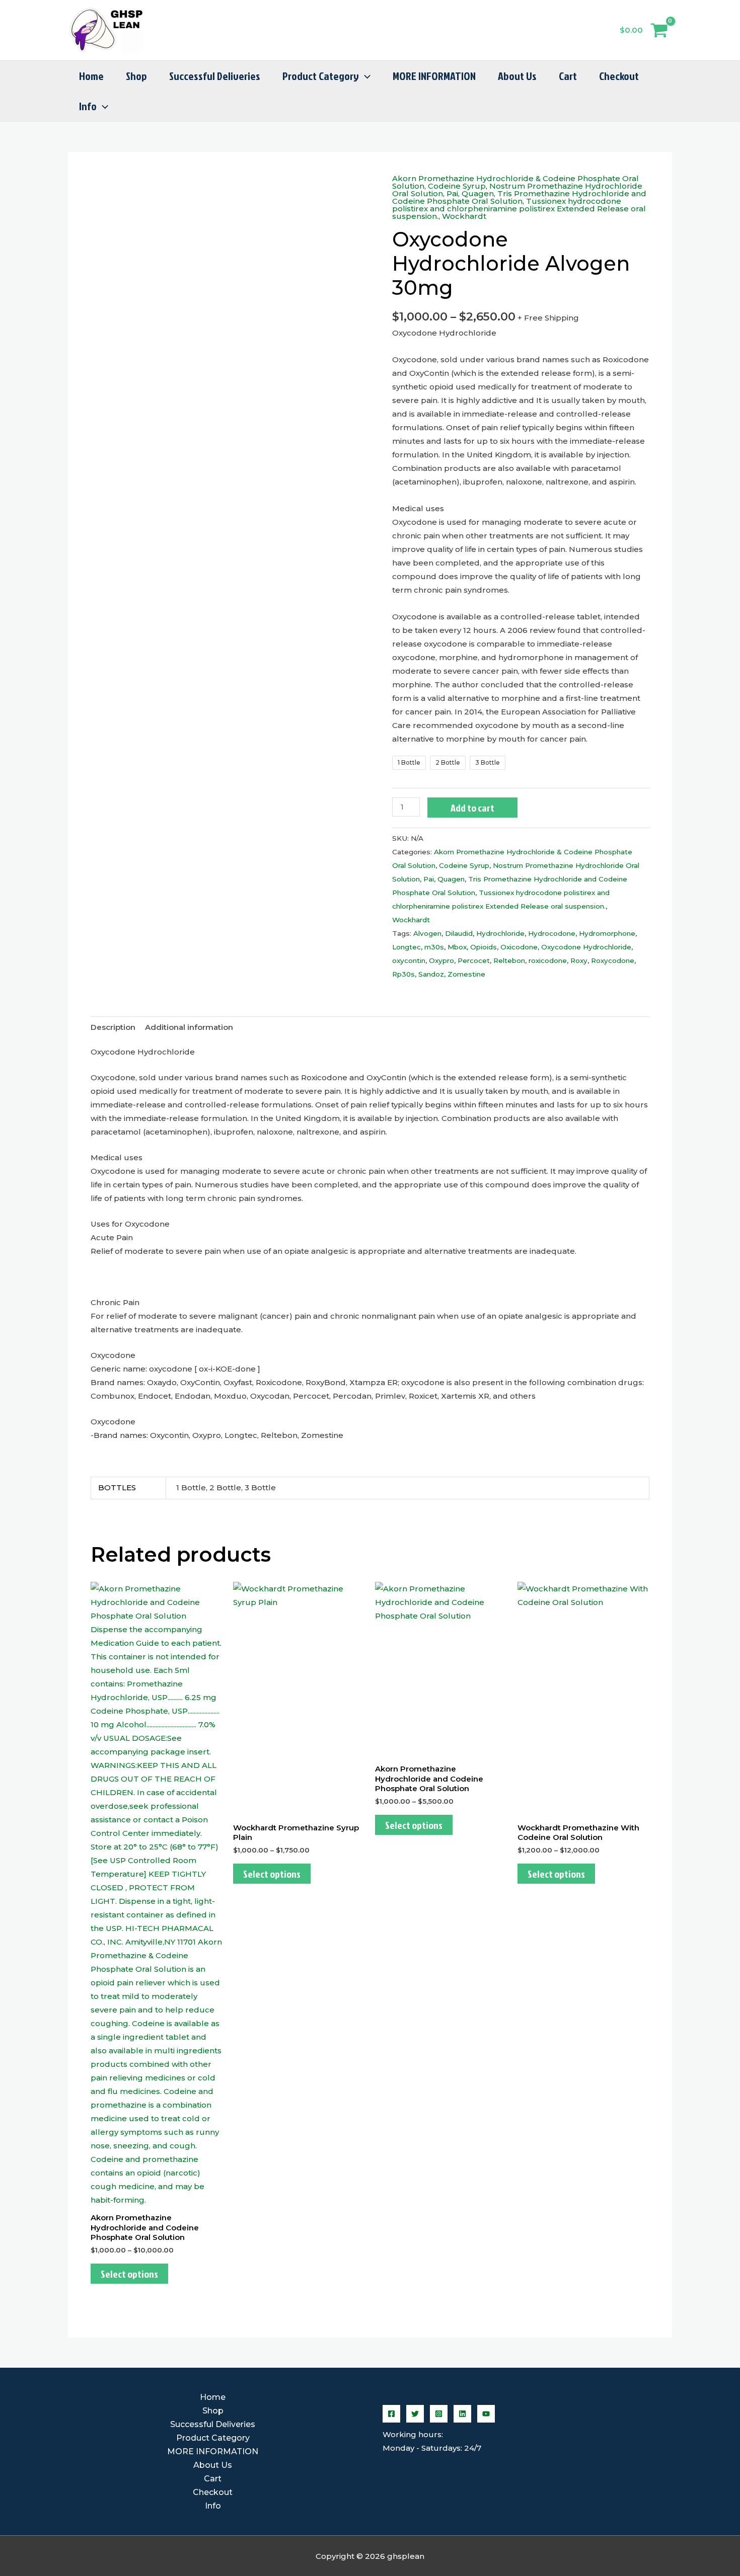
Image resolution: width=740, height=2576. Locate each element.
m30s (434, 947)
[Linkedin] (462, 2414)
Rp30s (403, 974)
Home (91, 76)
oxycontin (409, 960)
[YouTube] (486, 2414)
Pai (452, 193)
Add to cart (472, 808)
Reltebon (509, 960)
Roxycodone (613, 960)
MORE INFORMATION (434, 76)
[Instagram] (439, 2414)
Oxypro (441, 960)
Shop (136, 76)
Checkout (619, 76)
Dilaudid (459, 933)
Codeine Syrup (457, 186)
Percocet (474, 960)
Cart (568, 76)
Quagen (478, 193)
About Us (517, 76)
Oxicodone (519, 947)
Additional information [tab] (189, 1027)
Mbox (457, 947)
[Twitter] (415, 2414)
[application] (365, 76)
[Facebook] (391, 2414)
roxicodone (548, 960)
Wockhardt (464, 216)
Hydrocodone (552, 933)
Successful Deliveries (215, 76)
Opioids (484, 947)
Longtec (406, 947)
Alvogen (427, 933)
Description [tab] (113, 1027)
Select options (129, 2274)
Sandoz (431, 974)
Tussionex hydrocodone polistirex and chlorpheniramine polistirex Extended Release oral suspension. (519, 209)
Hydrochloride (500, 933)
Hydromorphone (607, 933)
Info (88, 106)
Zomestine (466, 974)
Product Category (321, 76)
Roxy (579, 960)
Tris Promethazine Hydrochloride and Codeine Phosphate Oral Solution (519, 197)
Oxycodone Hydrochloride (586, 947)
